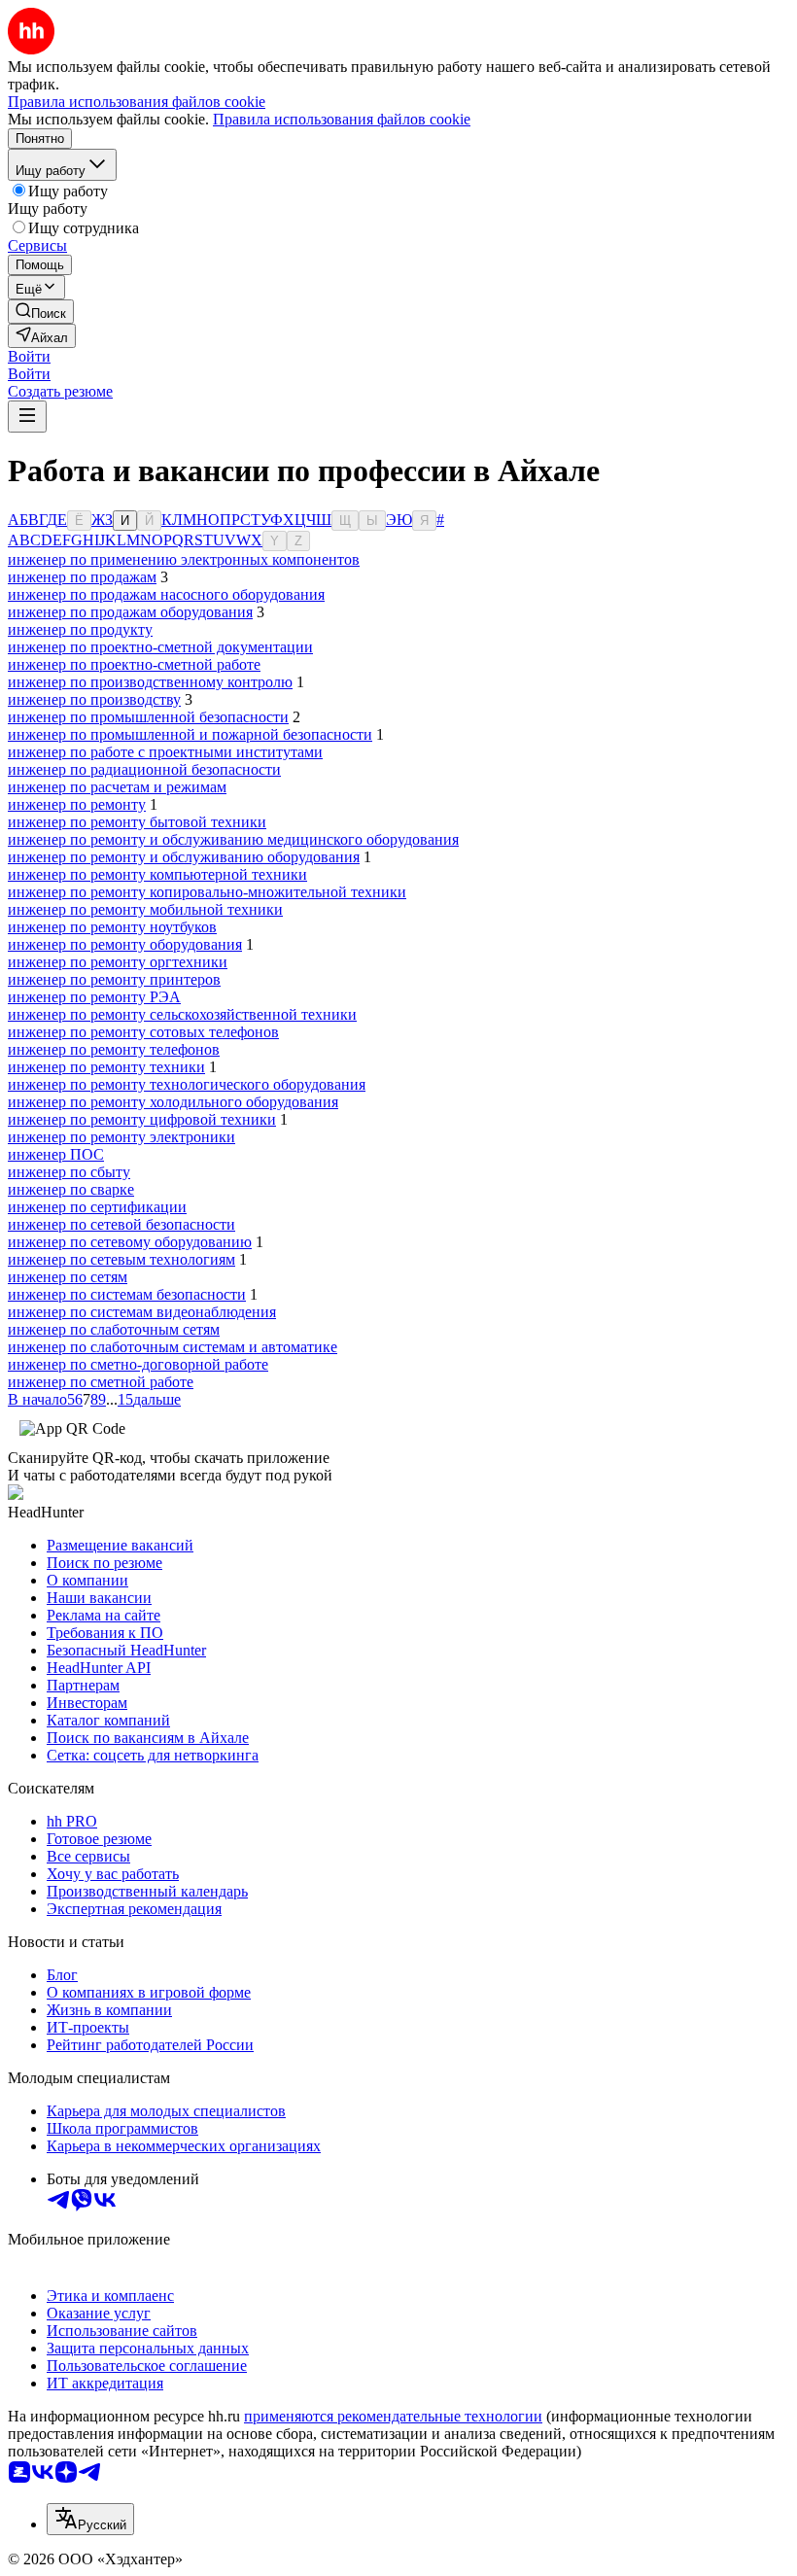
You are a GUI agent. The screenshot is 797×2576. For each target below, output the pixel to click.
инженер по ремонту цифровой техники (142, 1119)
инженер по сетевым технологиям (121, 1259)
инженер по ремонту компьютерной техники (157, 874)
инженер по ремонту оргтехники (118, 962)
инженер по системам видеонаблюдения (142, 1312)
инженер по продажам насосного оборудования (166, 594)
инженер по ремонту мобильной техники (145, 909)
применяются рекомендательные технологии (393, 2416)
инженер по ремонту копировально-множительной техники (207, 892)
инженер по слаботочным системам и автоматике (173, 1347)
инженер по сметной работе (101, 1382)
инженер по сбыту (69, 1172)
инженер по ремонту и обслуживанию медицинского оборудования (233, 839)
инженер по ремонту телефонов (114, 1049)
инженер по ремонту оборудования (125, 944)
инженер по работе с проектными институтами (165, 752)
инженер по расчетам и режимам (117, 787)
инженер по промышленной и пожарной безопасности (190, 734)
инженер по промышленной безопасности (148, 717)
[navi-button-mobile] (27, 417)
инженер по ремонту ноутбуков (112, 927)
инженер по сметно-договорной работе (138, 1364)
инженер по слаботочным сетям (114, 1329)
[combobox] (90, 2519)
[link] (41, 312)
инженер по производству (94, 699)
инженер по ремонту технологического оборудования (187, 1084)
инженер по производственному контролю (150, 682)
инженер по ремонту (77, 804)
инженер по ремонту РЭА (94, 997)
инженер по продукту (80, 629)
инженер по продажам (82, 577)
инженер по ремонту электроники (121, 1137)
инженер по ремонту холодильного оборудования (173, 1102)
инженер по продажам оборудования (130, 612)
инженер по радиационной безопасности (144, 769)
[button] (29, 356)
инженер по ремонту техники (106, 1067)
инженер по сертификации (97, 1207)
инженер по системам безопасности (127, 1294)
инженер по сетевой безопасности (121, 1224)
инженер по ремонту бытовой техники (137, 822)
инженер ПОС (56, 1154)
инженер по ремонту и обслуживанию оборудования (184, 857)
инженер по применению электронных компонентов (184, 559)
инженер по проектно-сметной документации (160, 647)
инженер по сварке (71, 1189)
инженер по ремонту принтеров (114, 979)
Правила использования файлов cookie (342, 119)
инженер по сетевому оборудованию (130, 1242)
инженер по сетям (68, 1277)
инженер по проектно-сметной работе (134, 664)
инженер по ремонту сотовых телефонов (143, 1032)
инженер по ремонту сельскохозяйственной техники (182, 1014)
